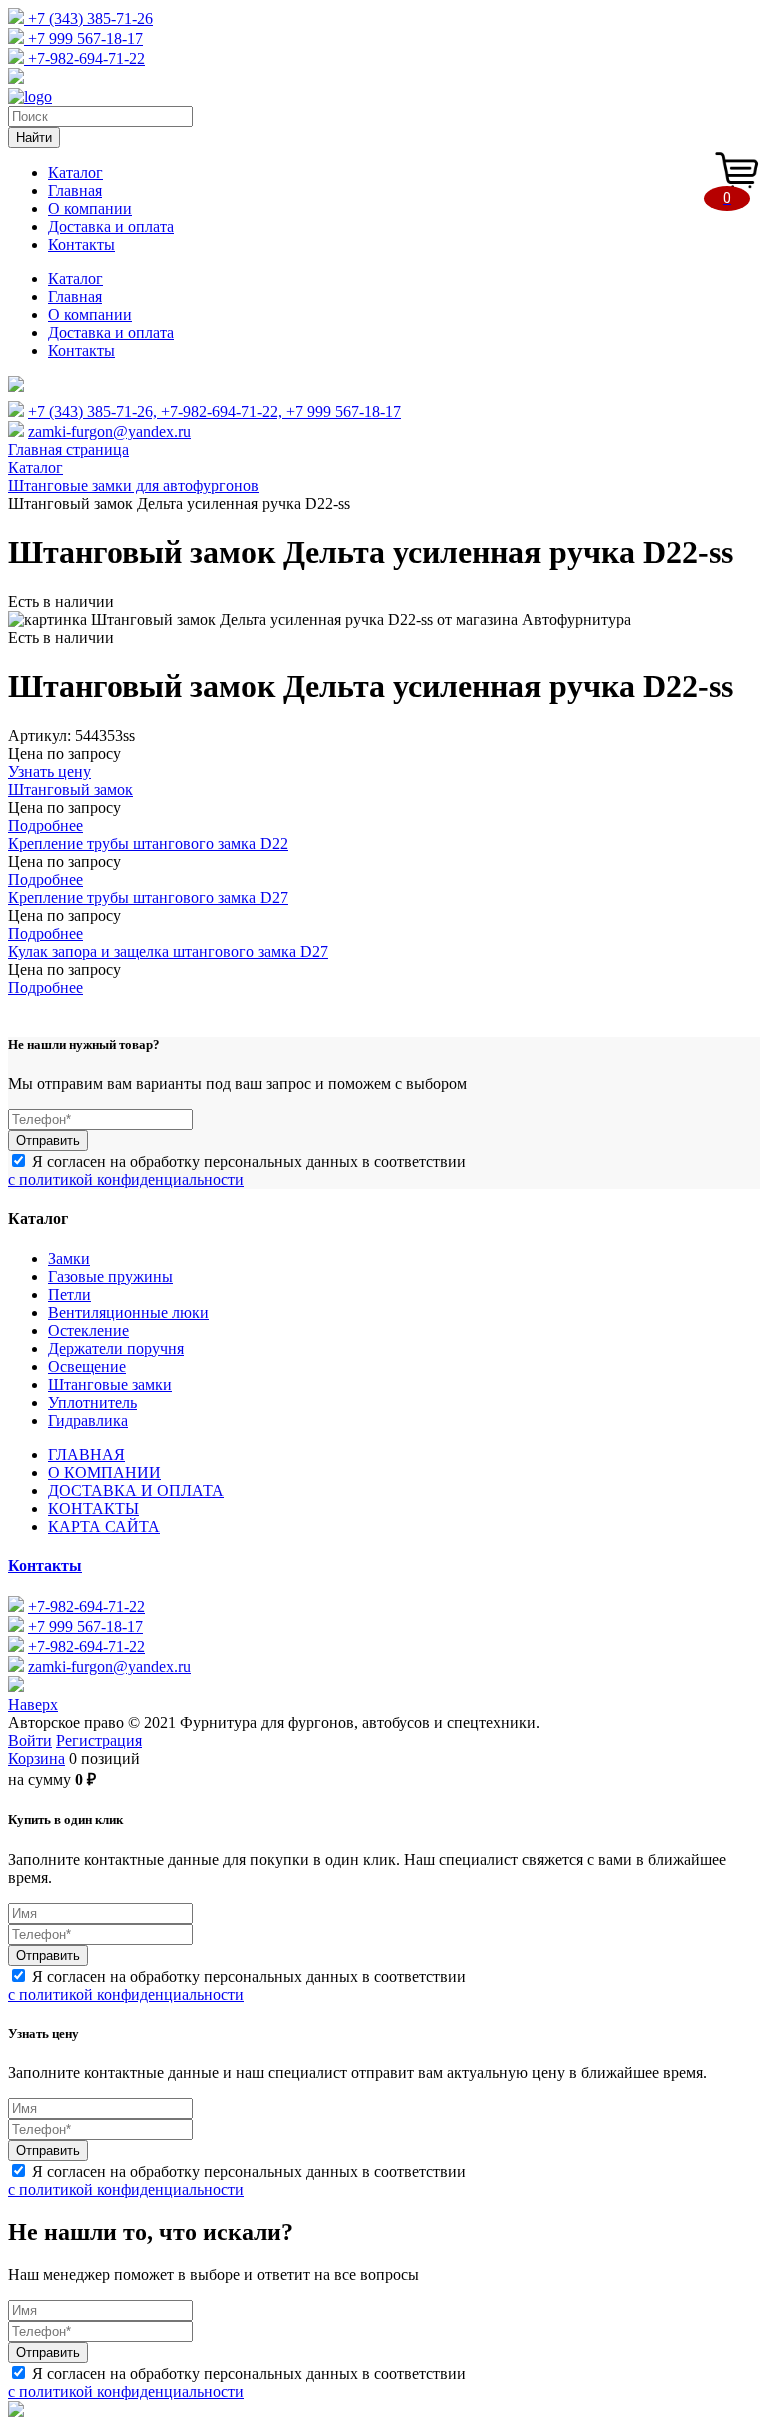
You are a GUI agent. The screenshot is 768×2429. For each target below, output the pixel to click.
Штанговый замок (70, 789)
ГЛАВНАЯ (86, 1454)
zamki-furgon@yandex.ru (109, 431)
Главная (75, 190)
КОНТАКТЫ (93, 1508)
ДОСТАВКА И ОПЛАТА (136, 1490)
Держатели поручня (116, 1348)
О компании (90, 208)
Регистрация (99, 1740)
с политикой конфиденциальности (126, 1179)
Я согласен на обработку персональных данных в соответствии (237, 1170)
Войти (30, 1740)
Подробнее (45, 825)
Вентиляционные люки (128, 1312)
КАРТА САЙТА (104, 1526)
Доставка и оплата (111, 226)
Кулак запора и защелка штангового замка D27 (168, 951)
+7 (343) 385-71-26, (94, 411)
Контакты (81, 244)
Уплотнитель (92, 1402)
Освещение (87, 1366)
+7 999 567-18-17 (83, 38)
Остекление (88, 1330)
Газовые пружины (110, 1276)
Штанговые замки (110, 1384)
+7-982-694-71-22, (223, 411)
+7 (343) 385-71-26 (88, 18)
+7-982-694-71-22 (84, 58)
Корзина (36, 1758)
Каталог (75, 172)
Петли (69, 1294)
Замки (69, 1258)
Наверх (33, 1704)
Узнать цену (49, 771)
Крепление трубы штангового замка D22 (148, 843)
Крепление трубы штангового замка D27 (148, 897)
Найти (34, 137)
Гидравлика (88, 1420)
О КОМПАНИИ (104, 1472)
